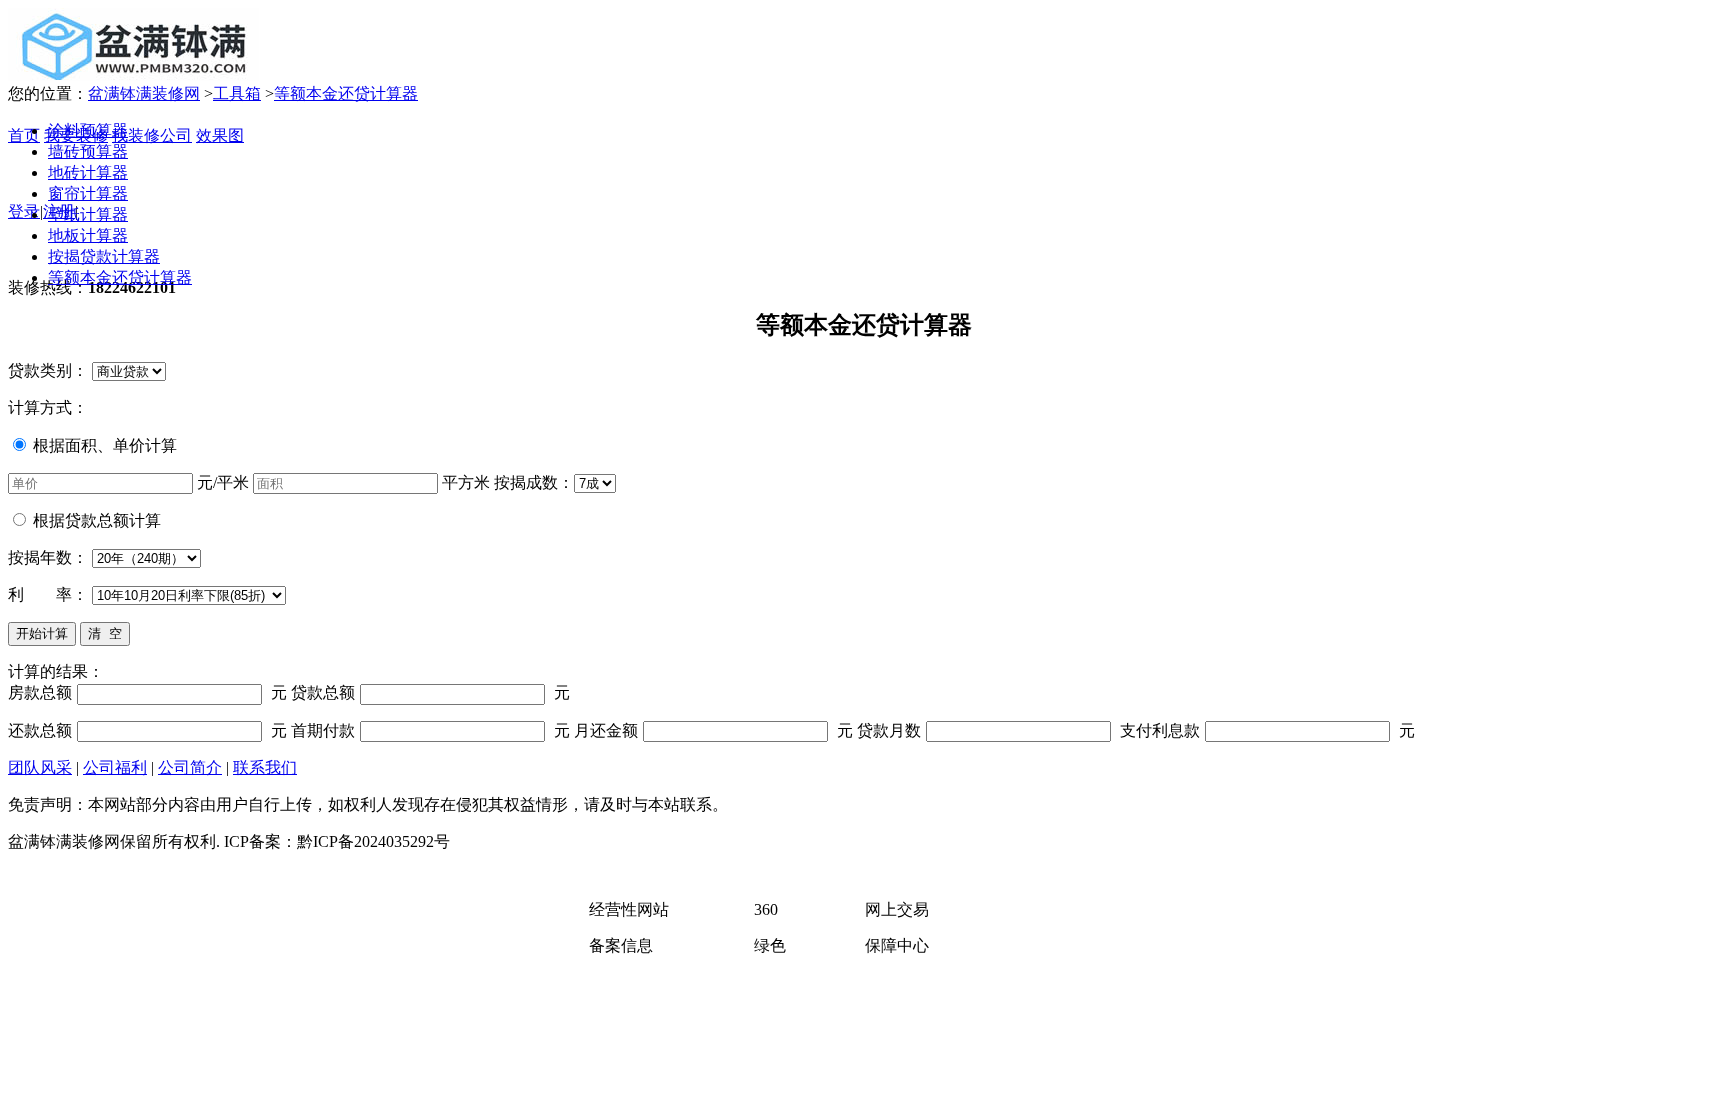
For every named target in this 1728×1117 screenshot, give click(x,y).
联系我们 (265, 767)
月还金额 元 (713, 730)
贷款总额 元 (430, 692)
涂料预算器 (88, 130)
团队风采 (40, 767)
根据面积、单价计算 (105, 445)
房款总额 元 (147, 692)
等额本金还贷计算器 (346, 93)
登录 (24, 211)
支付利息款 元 (1267, 730)
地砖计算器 (88, 172)
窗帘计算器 (88, 193)
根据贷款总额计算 (97, 520)
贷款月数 (889, 730)
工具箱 (237, 93)
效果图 (220, 135)
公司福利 (115, 767)
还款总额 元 (147, 730)
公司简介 (190, 767)
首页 (24, 135)
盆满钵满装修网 (144, 93)
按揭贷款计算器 (104, 256)
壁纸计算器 (88, 214)
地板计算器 (88, 235)
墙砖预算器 (88, 151)
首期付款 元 (430, 730)
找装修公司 (152, 135)
